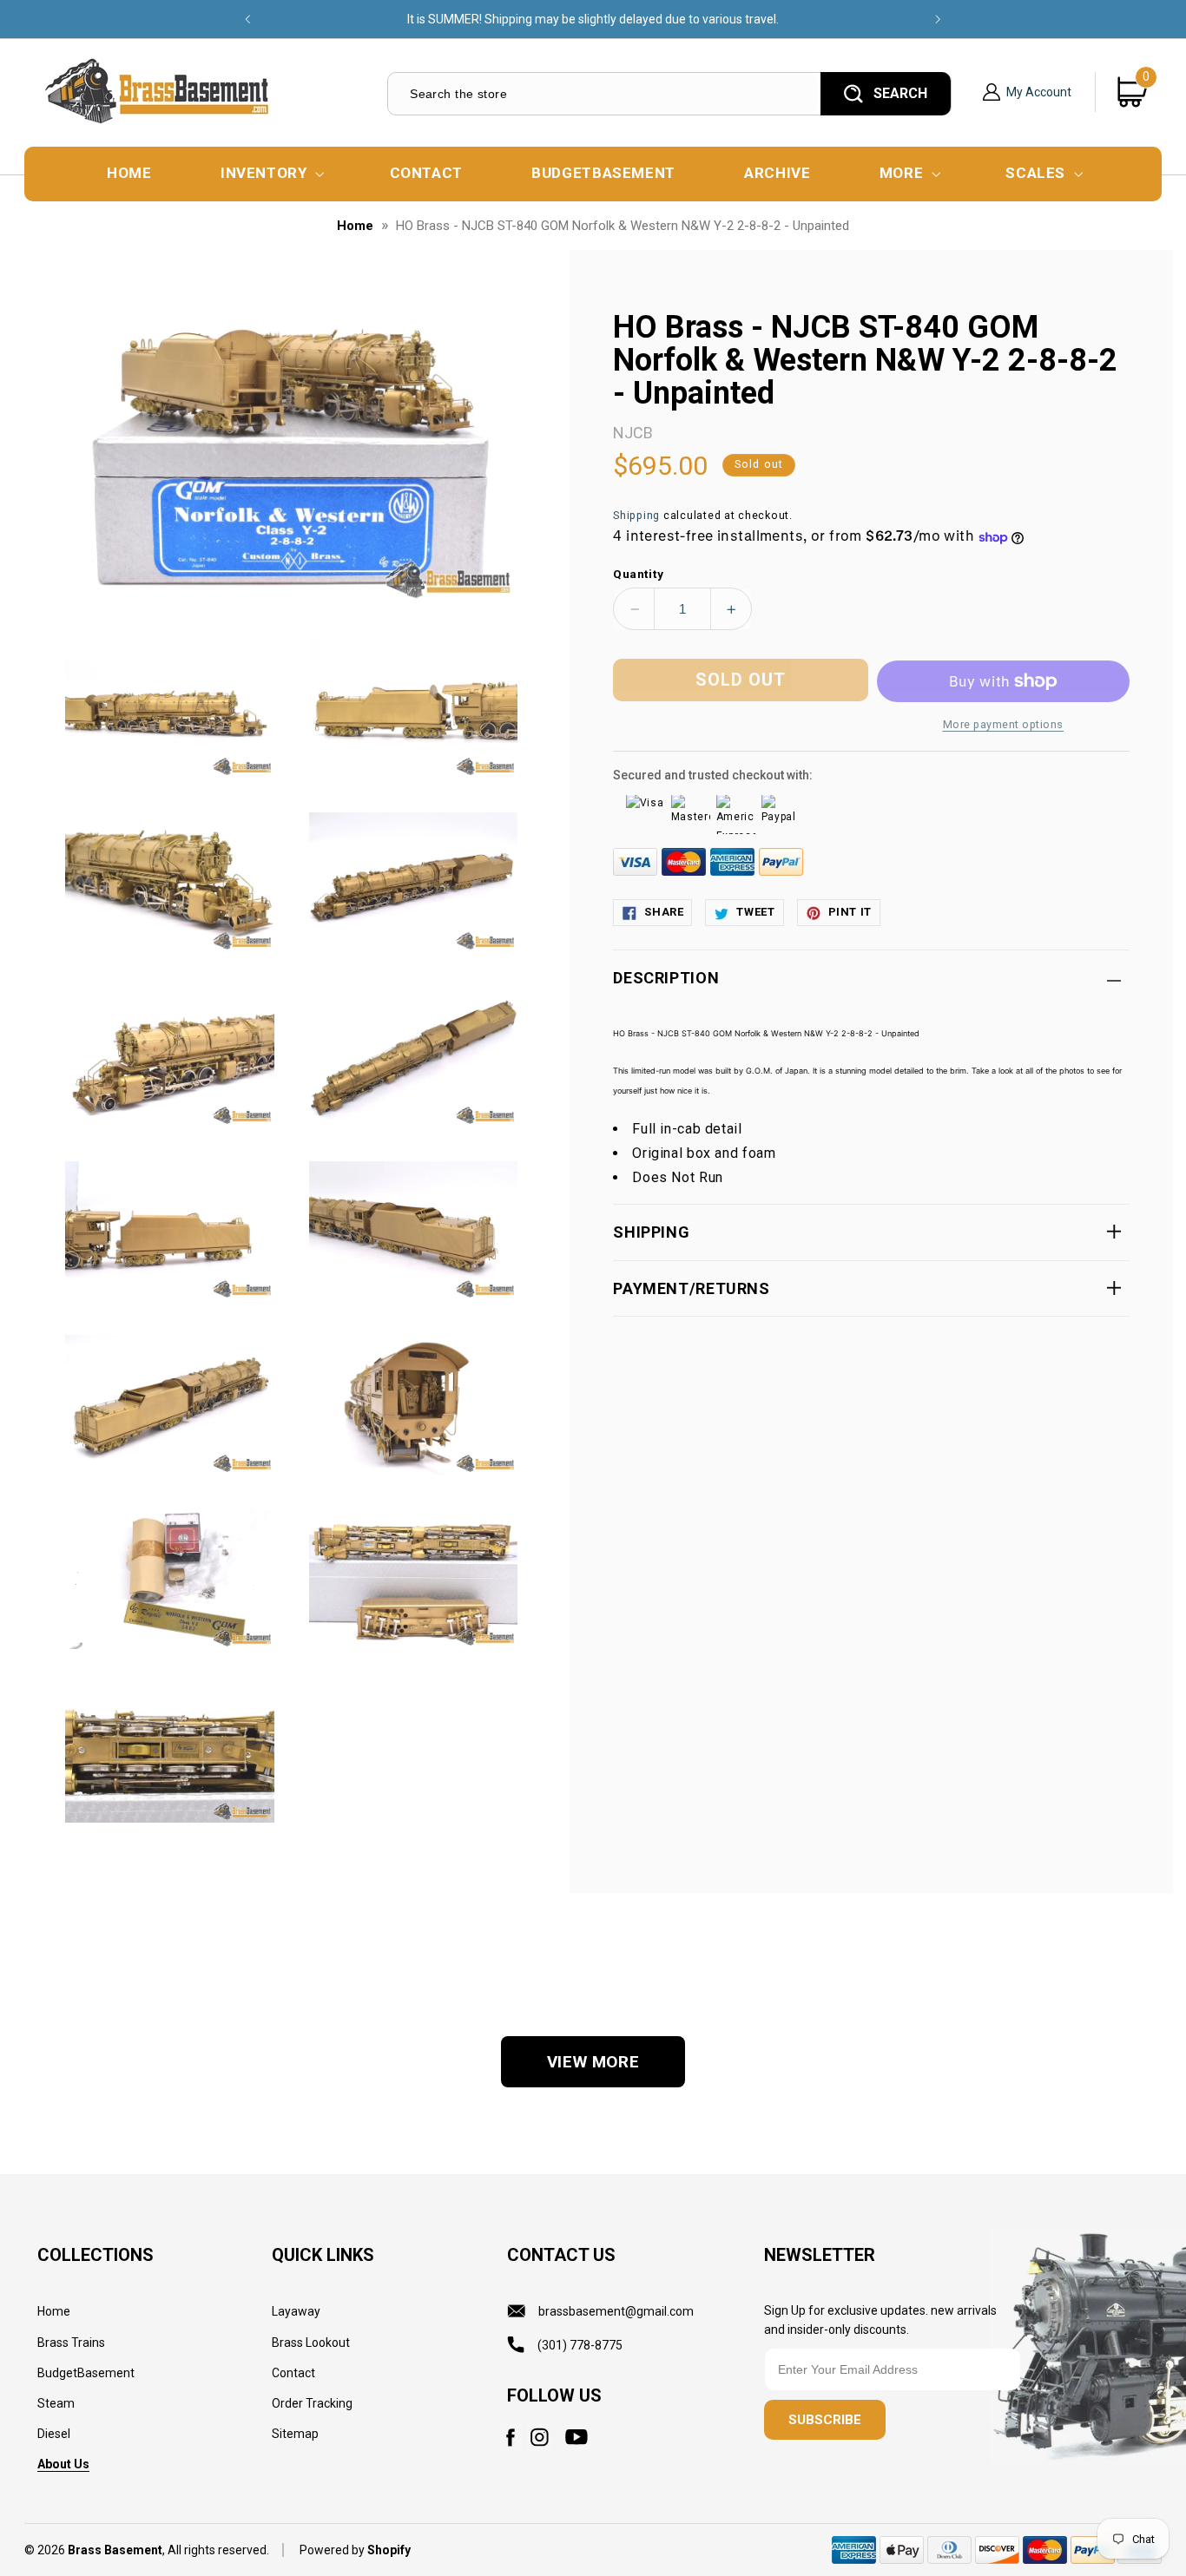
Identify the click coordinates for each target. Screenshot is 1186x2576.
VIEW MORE (593, 2062)
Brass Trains (71, 2343)
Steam (56, 2403)
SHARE (664, 913)
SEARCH (900, 93)
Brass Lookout (311, 2343)
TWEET (755, 913)
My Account (1039, 92)
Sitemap (295, 2434)
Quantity (638, 574)
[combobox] (603, 93)
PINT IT (850, 913)
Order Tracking (312, 2403)
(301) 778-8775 (580, 2345)
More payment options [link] (1004, 724)
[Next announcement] (939, 19)
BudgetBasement (86, 2373)
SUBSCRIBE (825, 2420)
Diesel (54, 2434)
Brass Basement (115, 2550)
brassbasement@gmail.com (616, 2311)
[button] (270, 174)
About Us (63, 2464)
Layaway (296, 2311)
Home (355, 226)
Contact (293, 2373)
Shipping (636, 516)
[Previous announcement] (247, 19)
